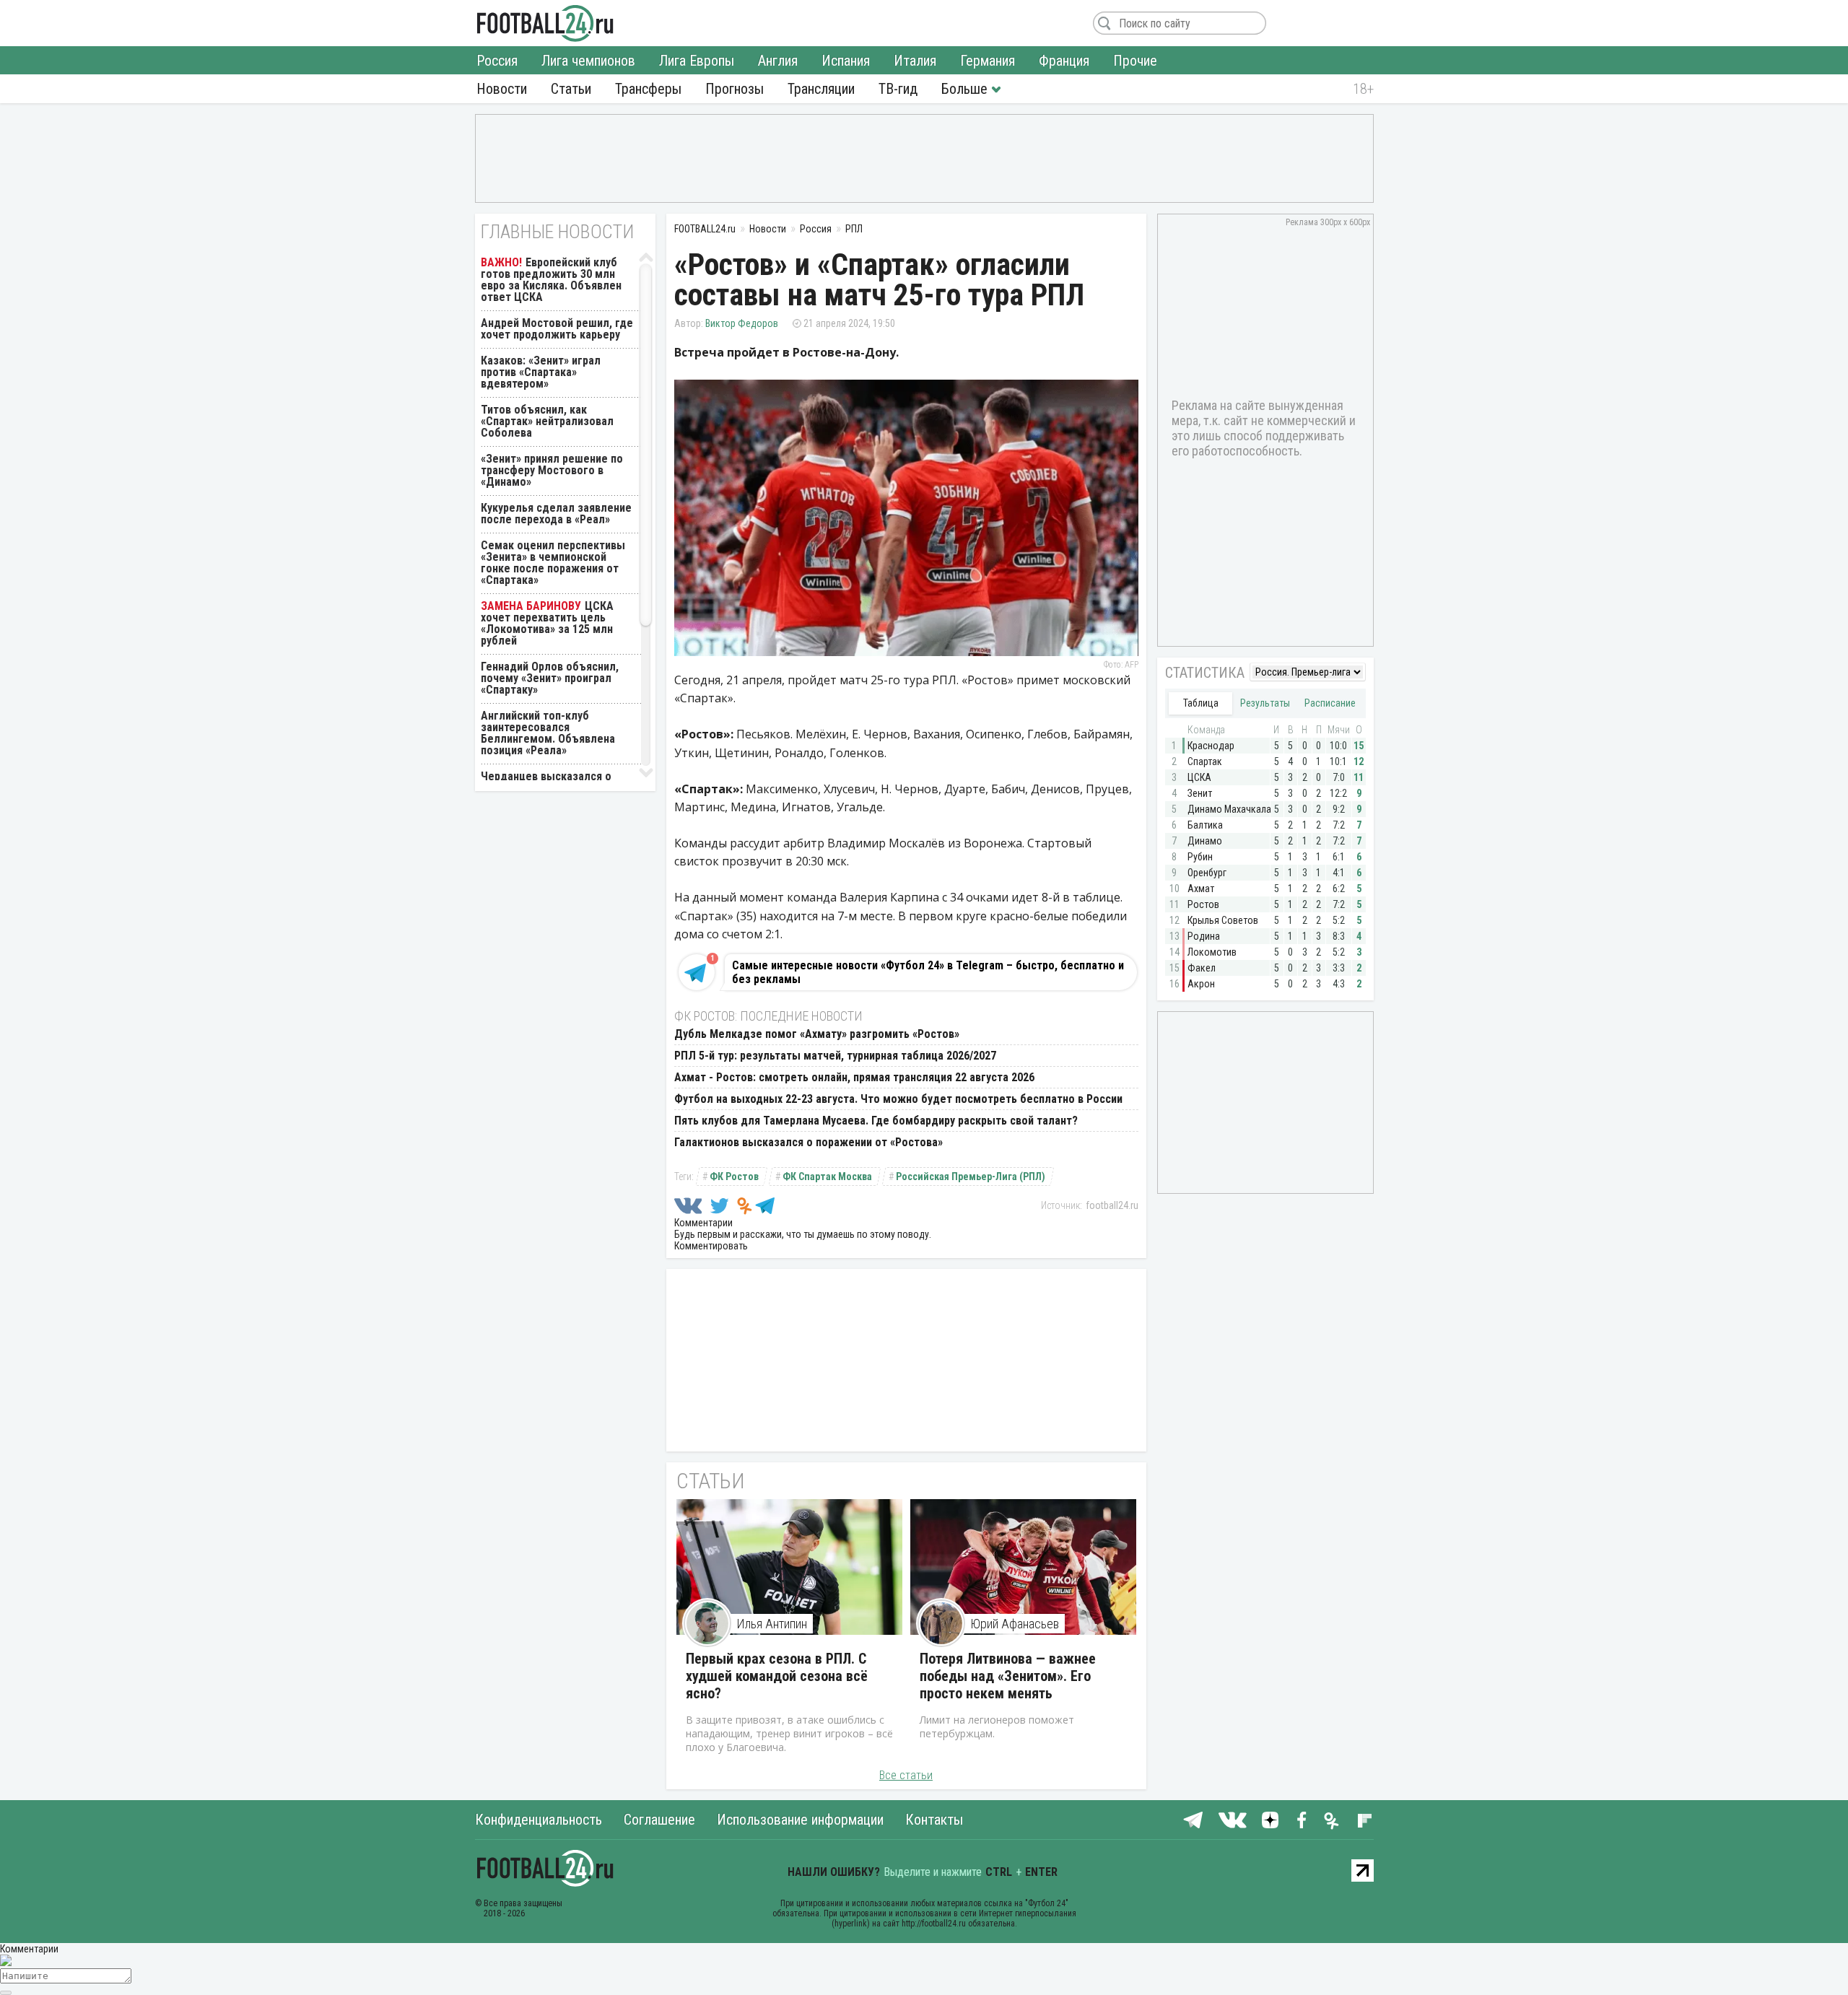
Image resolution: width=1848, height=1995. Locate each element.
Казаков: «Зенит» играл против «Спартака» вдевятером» (541, 372)
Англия (778, 61)
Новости (502, 89)
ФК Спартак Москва (827, 1177)
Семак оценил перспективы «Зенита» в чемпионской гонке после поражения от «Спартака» (553, 563)
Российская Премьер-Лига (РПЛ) (971, 1177)
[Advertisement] (924, 157)
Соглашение (659, 1820)
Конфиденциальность (539, 1820)
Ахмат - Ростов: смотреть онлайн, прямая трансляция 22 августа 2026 (854, 1077)
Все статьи (906, 1775)
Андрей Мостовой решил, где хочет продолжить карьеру (557, 329)
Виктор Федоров (742, 323)
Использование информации (800, 1820)
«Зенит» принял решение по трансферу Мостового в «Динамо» (552, 470)
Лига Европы (697, 61)
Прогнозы (735, 89)
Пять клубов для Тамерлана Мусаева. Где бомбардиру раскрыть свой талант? (876, 1121)
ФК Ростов (734, 1177)
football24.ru (1112, 1205)
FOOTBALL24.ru (545, 23)
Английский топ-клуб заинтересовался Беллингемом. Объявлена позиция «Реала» (548, 733)
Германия (988, 61)
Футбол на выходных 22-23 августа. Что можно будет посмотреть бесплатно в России (898, 1099)
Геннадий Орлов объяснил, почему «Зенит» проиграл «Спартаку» (550, 678)
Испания (846, 61)
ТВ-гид (898, 89)
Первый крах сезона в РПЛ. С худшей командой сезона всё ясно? (777, 1676)
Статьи (571, 89)
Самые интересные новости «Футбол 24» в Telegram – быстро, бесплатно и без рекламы (928, 972)
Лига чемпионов (588, 61)
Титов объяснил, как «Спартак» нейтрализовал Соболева (547, 421)
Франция (1064, 61)
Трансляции (821, 89)
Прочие (1135, 61)
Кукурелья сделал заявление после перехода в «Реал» (556, 514)
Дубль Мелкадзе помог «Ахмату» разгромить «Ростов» (817, 1034)
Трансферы (648, 89)
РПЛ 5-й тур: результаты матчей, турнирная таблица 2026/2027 (835, 1056)
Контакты (934, 1820)
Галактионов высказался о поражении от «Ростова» (808, 1142)
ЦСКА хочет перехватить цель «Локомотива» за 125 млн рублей (547, 623)
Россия (497, 61)
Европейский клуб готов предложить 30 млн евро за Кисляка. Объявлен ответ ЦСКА (551, 280)
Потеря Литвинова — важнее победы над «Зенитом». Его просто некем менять (1008, 1676)
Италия (915, 61)
